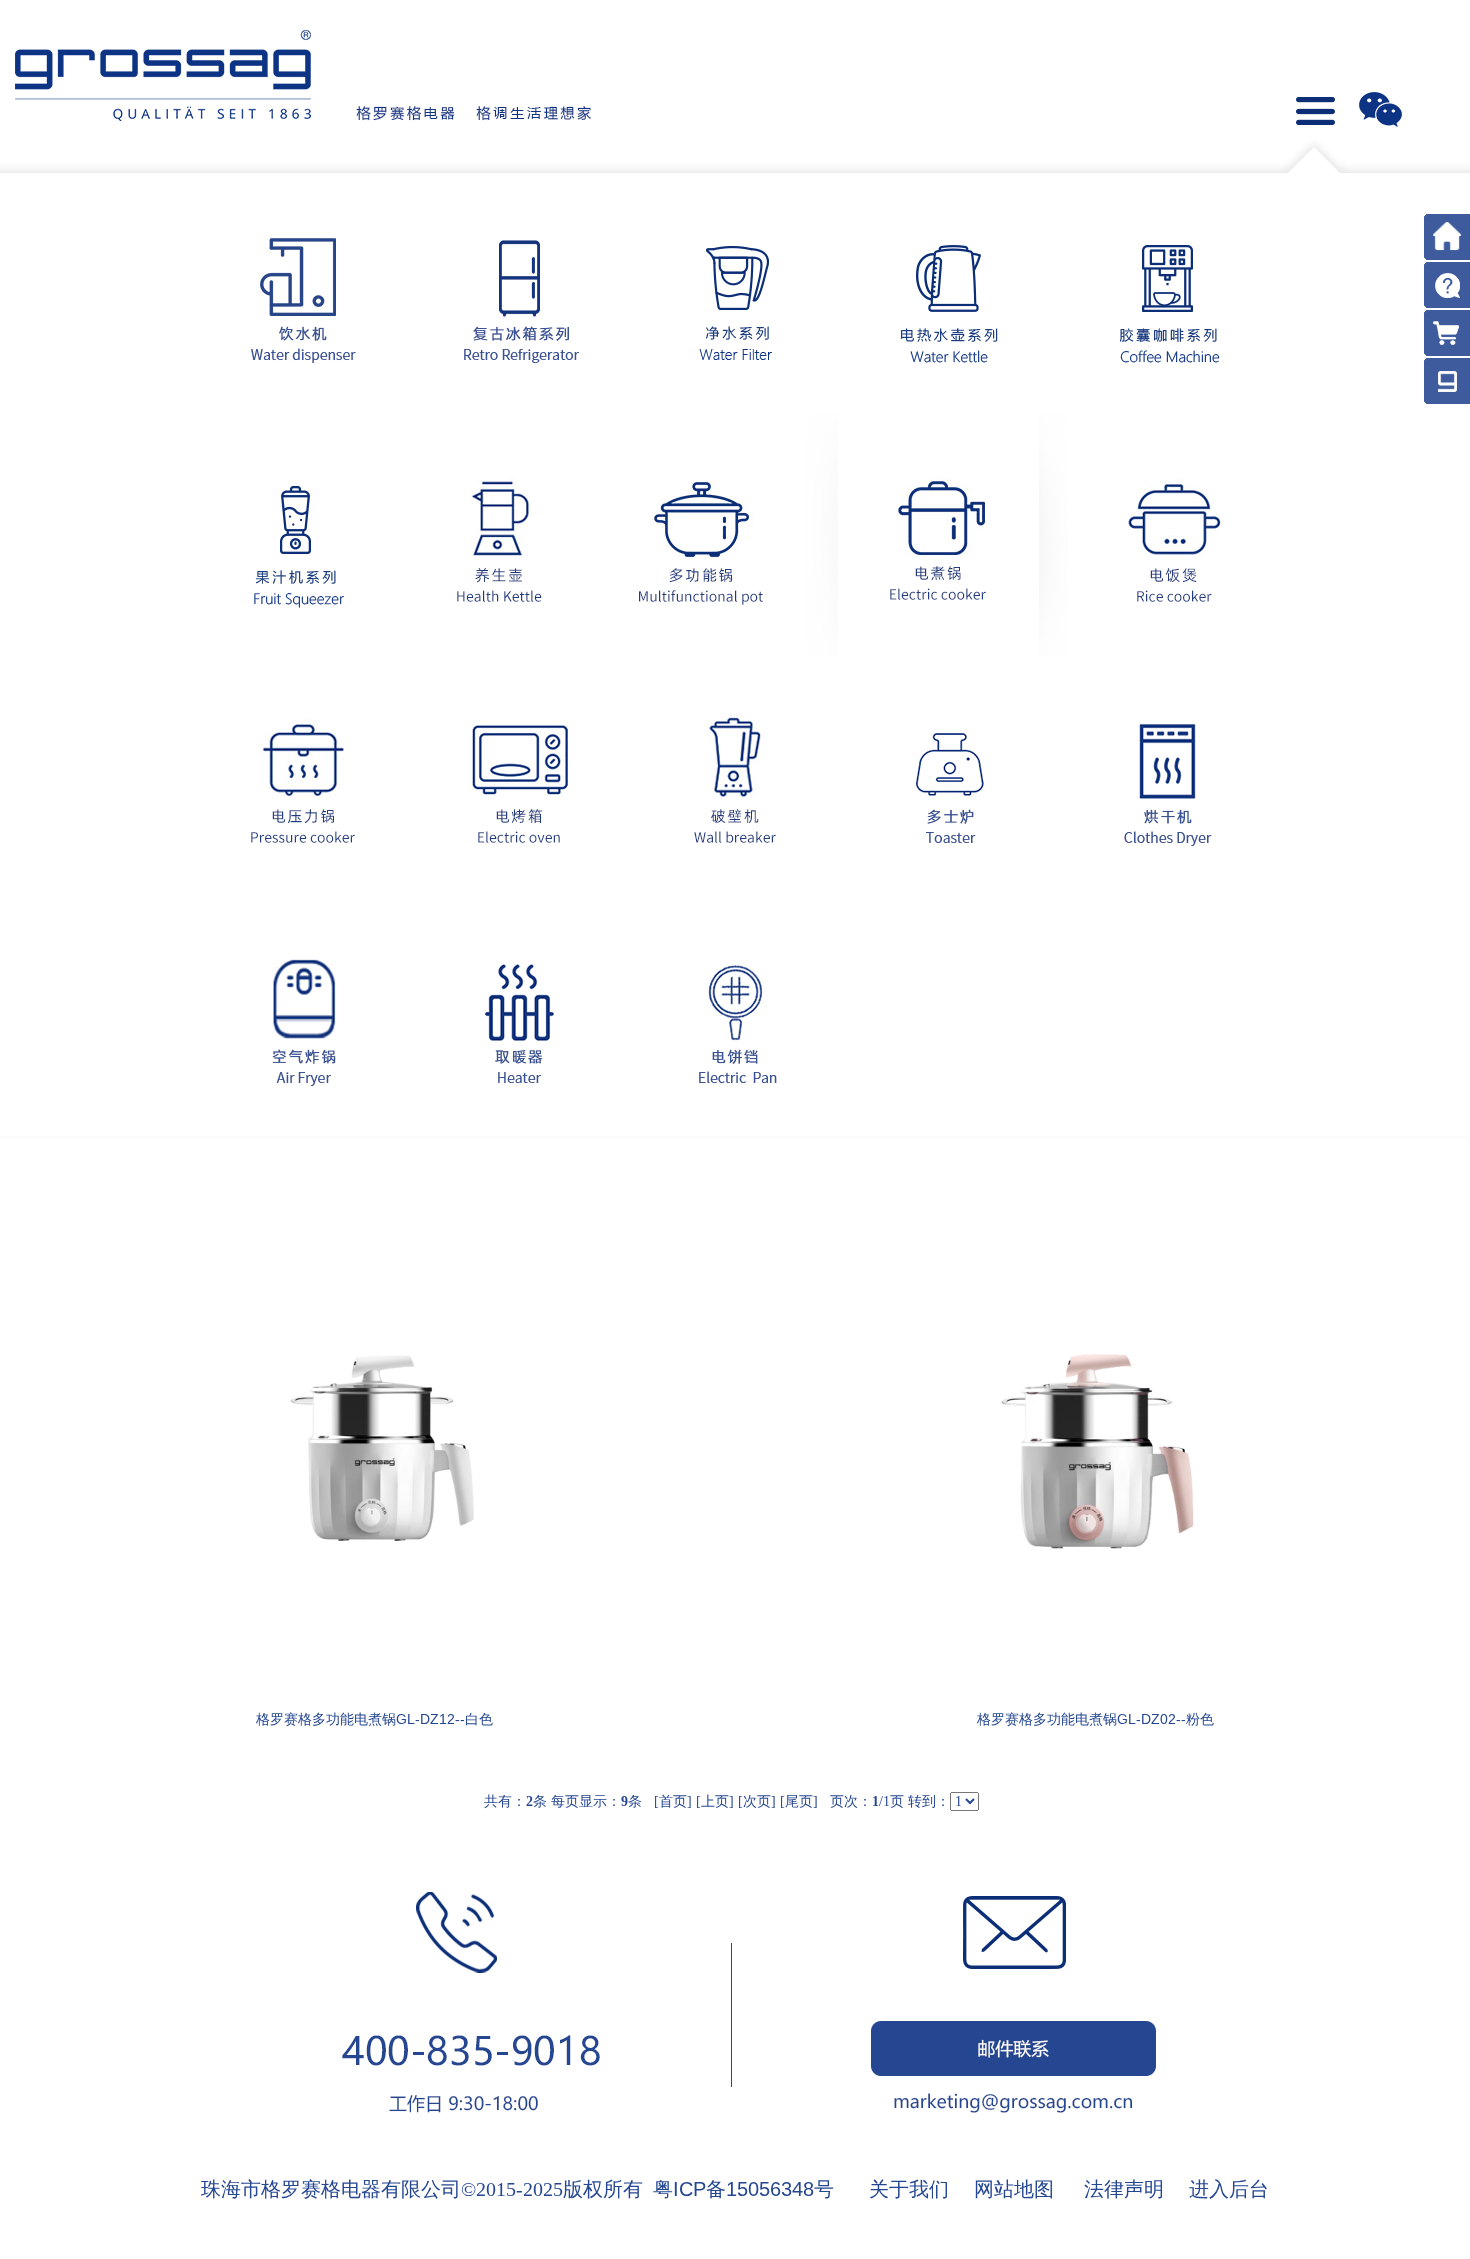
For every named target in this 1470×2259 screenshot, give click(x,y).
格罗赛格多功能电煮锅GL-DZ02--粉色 (1095, 1719)
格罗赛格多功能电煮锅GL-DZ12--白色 (374, 1719)
